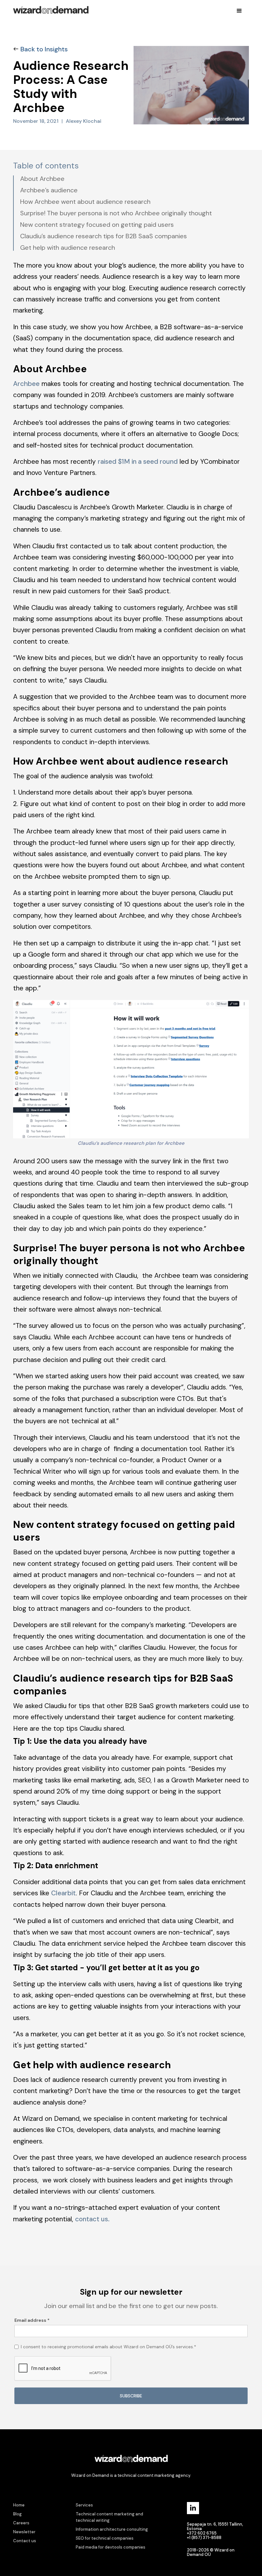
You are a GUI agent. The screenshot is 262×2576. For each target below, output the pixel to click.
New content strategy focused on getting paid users (97, 225)
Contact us (25, 2541)
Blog (17, 2514)
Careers (21, 2523)
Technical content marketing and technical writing (109, 2517)
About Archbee (42, 179)
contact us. (92, 2219)
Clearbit (63, 1893)
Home (19, 2505)
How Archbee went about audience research (85, 202)
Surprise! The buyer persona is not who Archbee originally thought (116, 213)
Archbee (26, 384)
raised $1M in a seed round (138, 461)
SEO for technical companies (105, 2538)
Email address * (32, 2320)
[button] (239, 11)
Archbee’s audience (49, 190)
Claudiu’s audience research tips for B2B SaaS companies (104, 236)
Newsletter (24, 2532)
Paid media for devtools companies (111, 2547)
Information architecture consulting (112, 2529)
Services (84, 2505)
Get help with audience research (68, 248)
